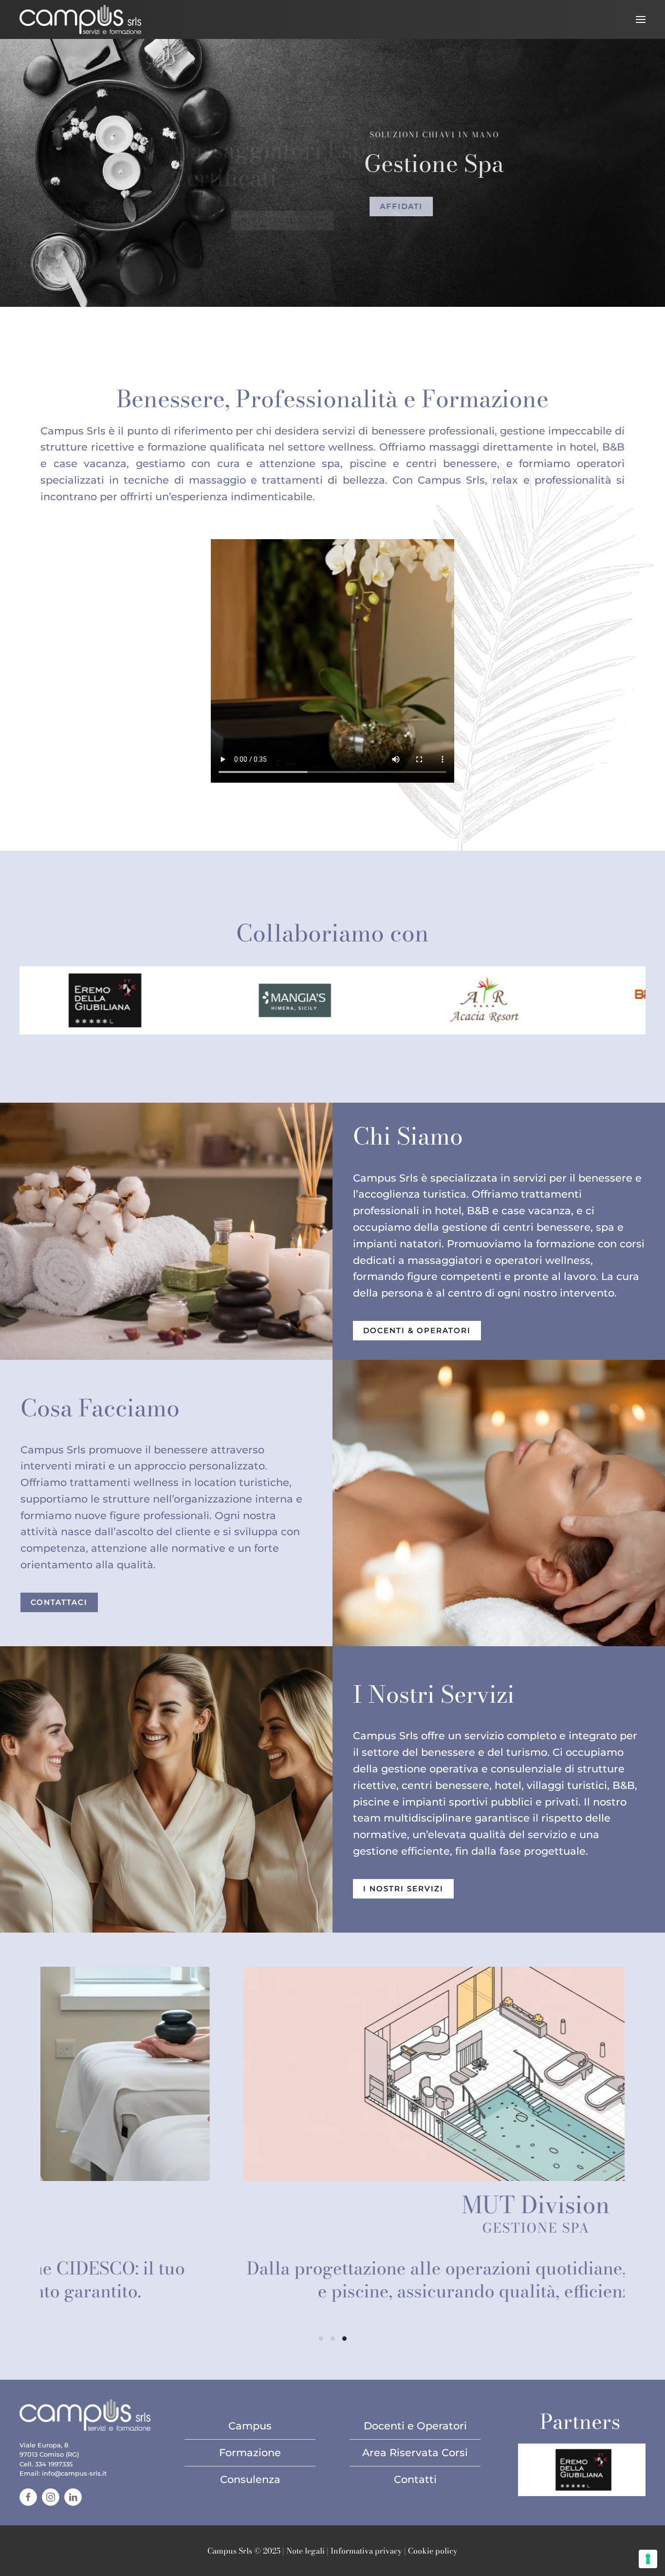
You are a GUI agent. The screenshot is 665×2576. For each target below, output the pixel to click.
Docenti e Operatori (415, 2426)
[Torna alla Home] (80, 19)
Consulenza (250, 2479)
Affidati (385, 207)
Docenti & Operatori (417, 1331)
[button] (641, 19)
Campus (250, 2426)
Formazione (250, 2453)
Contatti (415, 2479)
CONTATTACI (59, 1602)
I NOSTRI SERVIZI (403, 1889)
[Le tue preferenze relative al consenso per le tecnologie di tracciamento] (648, 2559)
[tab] (321, 2339)
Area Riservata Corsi (415, 2453)
